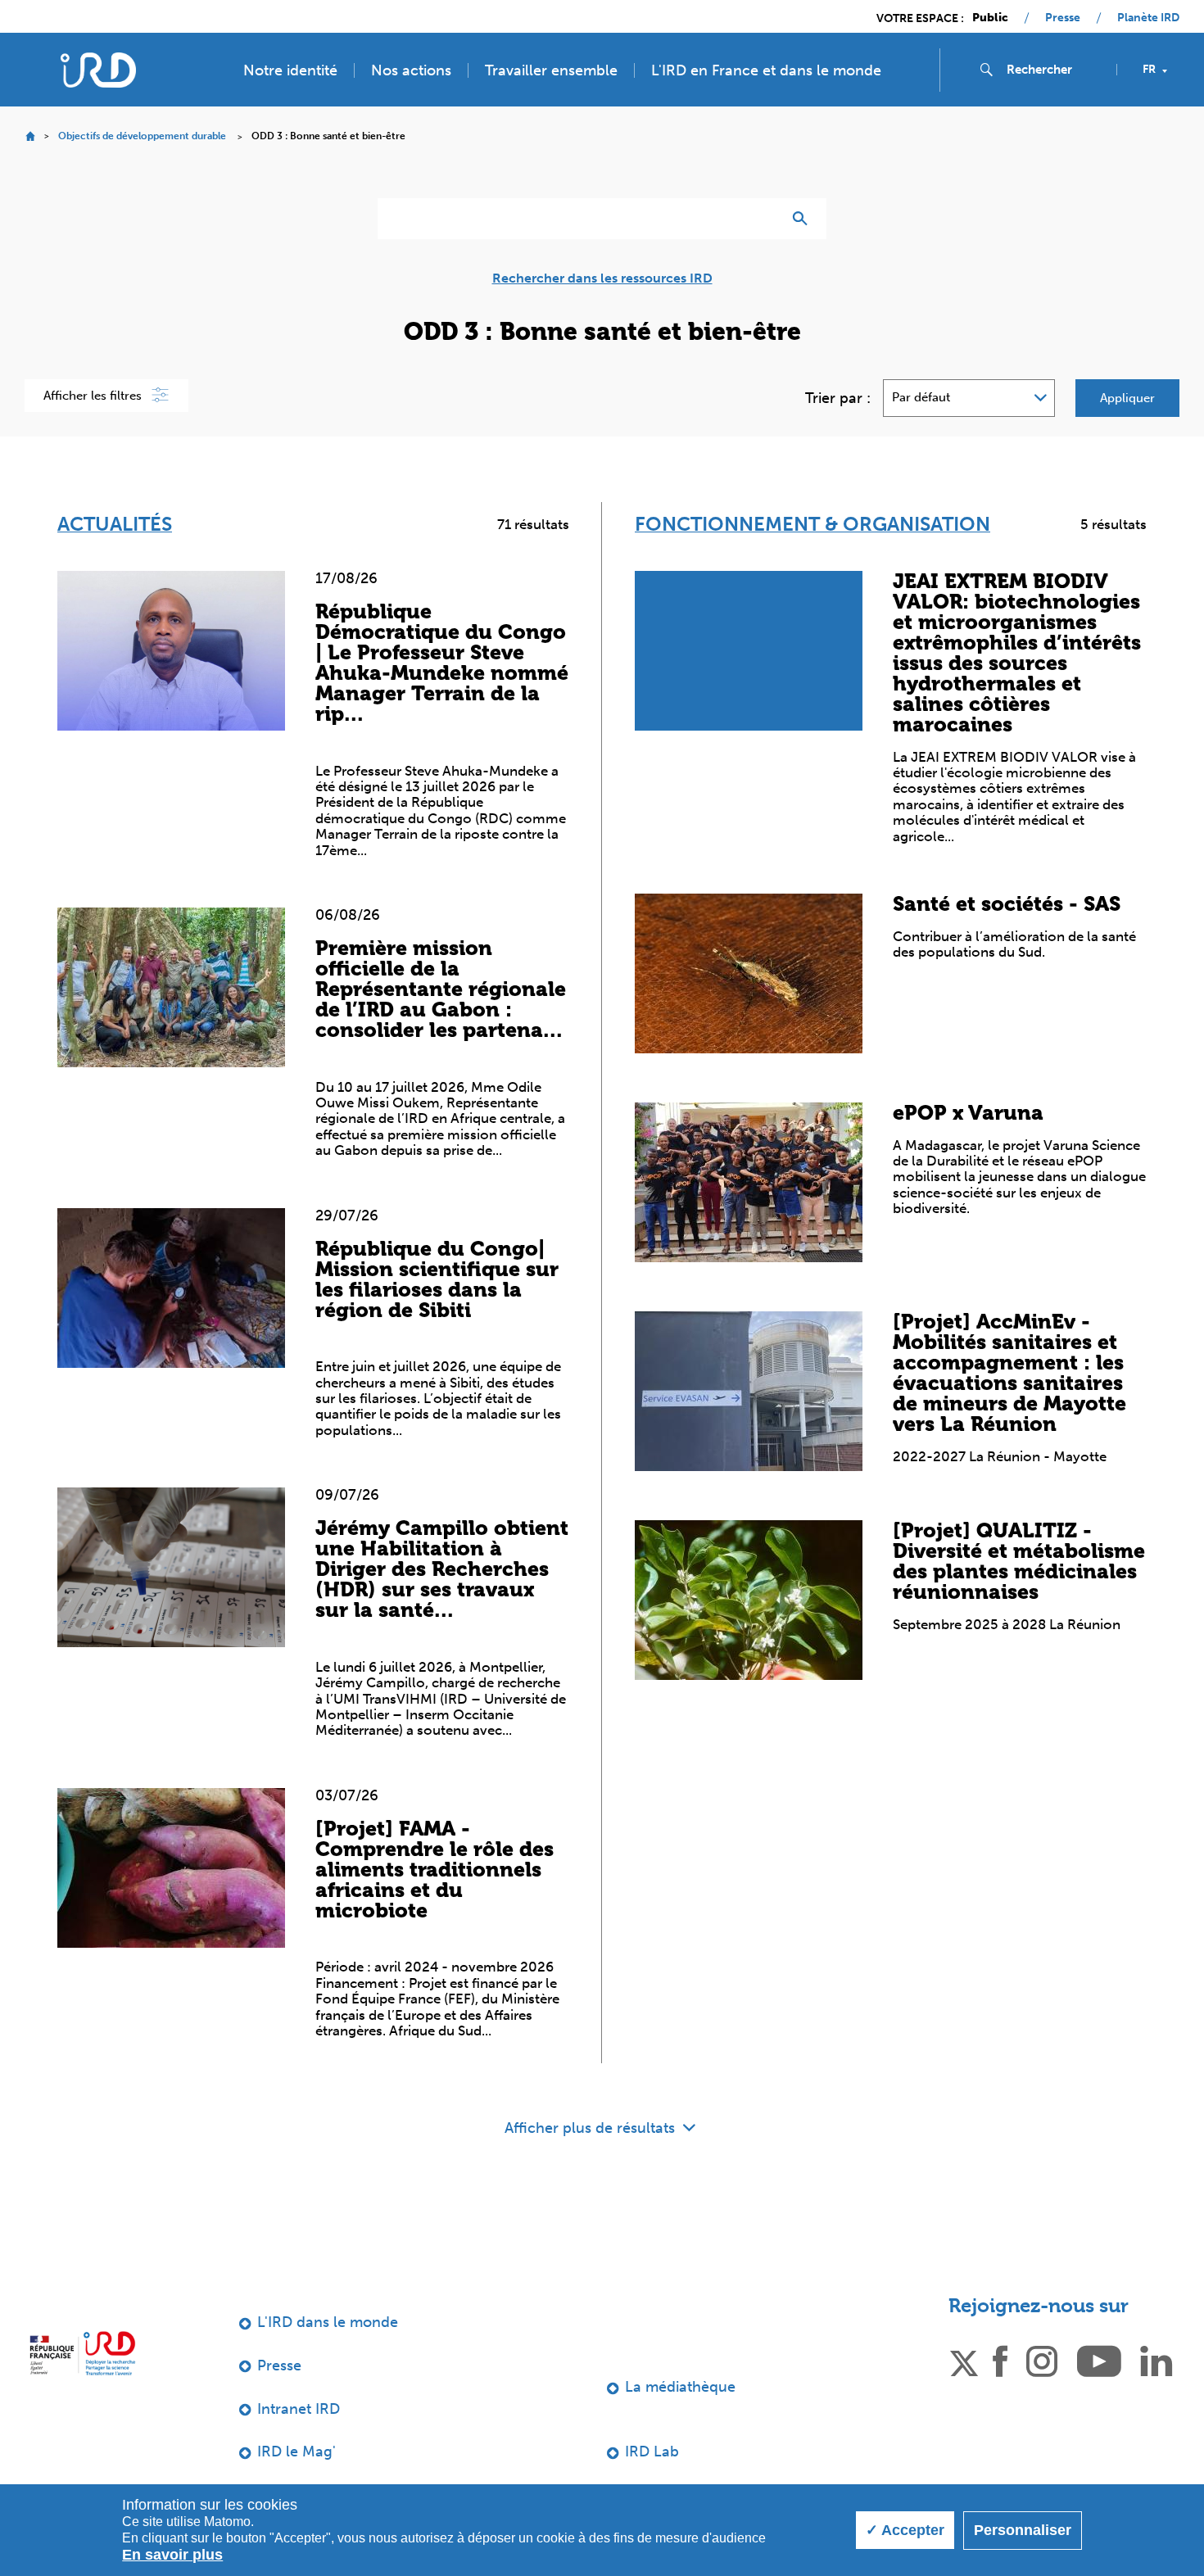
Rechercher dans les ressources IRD (602, 278)
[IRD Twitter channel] (964, 2360)
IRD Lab (652, 2452)
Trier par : (838, 398)
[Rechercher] (804, 219)
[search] (1055, 70)
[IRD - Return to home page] (98, 70)
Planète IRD (1148, 18)
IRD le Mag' (296, 2452)
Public (990, 18)
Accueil (30, 136)
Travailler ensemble (551, 70)
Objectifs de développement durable (142, 136)
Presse (1063, 18)
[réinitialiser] (763, 219)
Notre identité (290, 70)
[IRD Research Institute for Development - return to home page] (82, 2353)
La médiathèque (680, 2387)
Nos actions (411, 70)
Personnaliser (1023, 2530)
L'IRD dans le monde (328, 2322)
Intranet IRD (299, 2409)
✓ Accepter (905, 2530)
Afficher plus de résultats (592, 2128)
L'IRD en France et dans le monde (766, 70)
